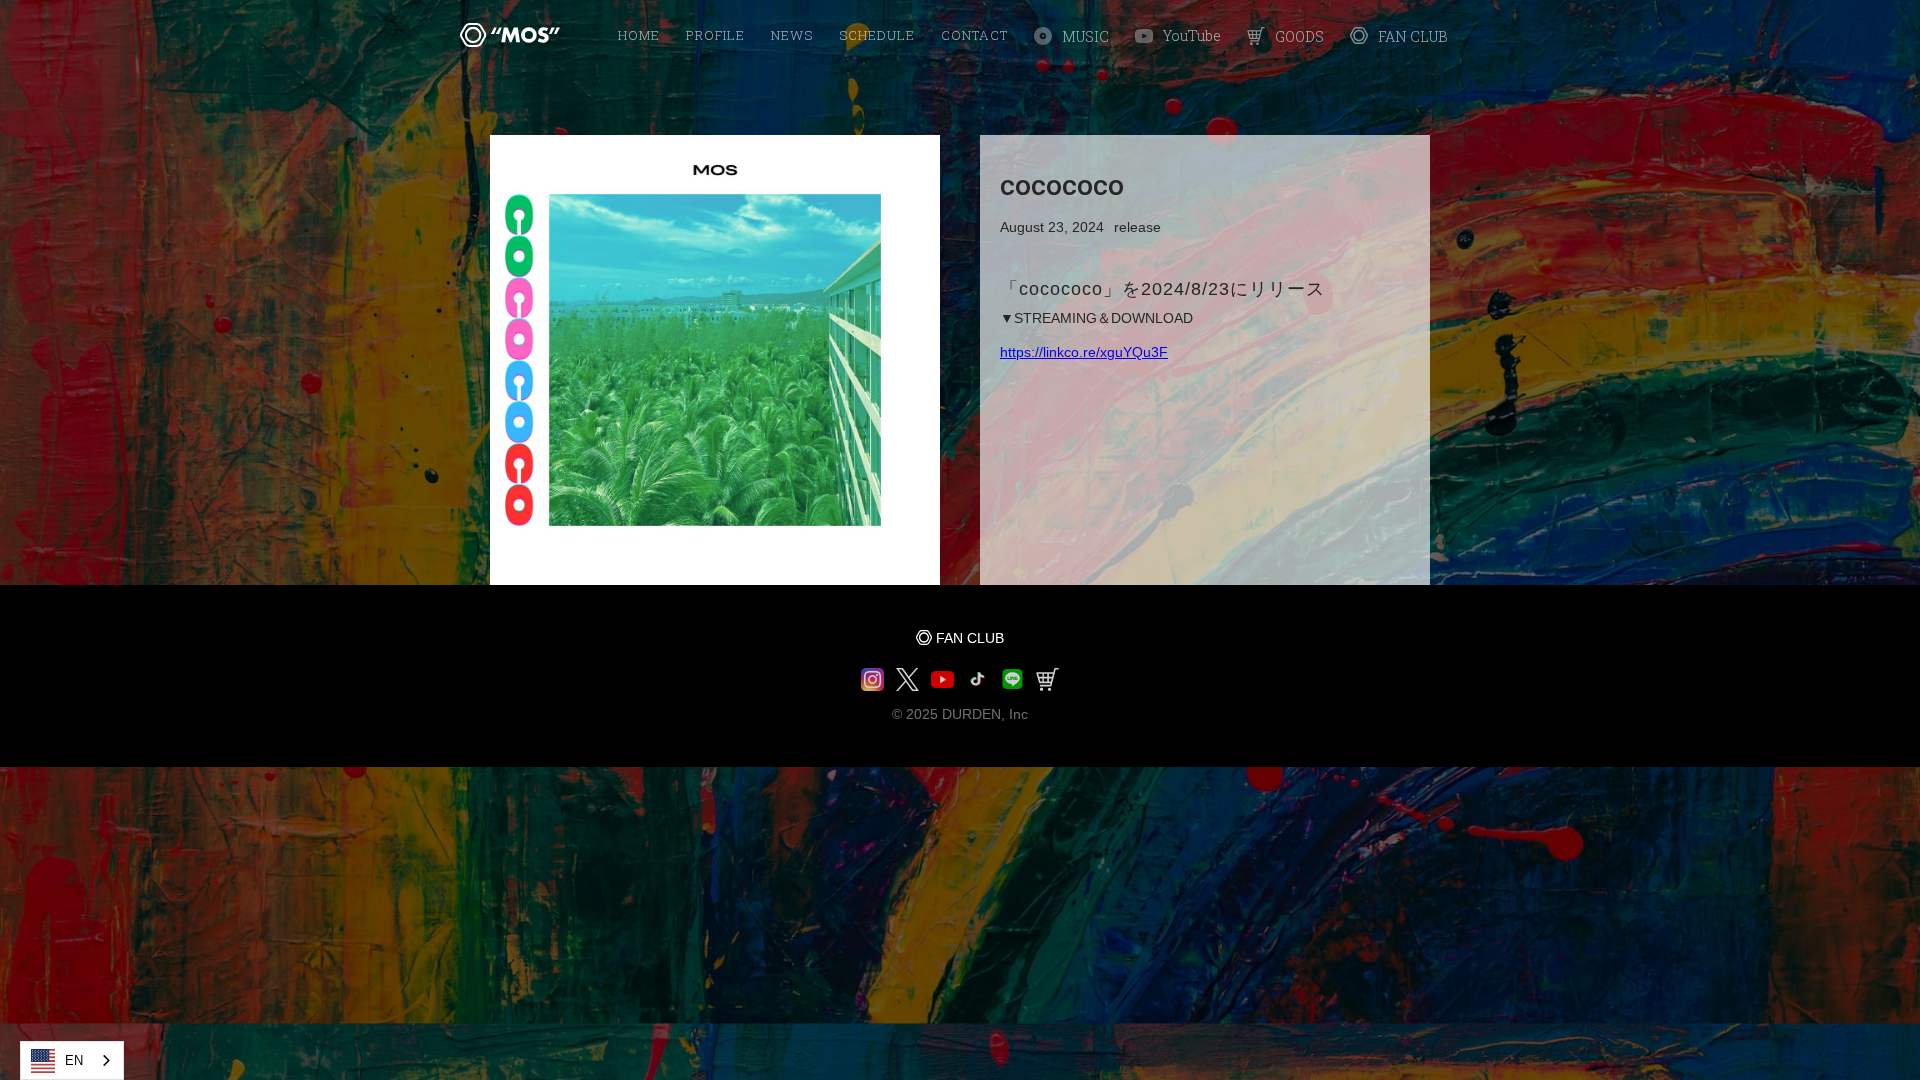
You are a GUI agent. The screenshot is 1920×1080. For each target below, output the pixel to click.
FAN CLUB (970, 638)
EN (74, 1060)
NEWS (792, 35)
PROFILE (715, 35)
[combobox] (72, 1060)
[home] (510, 35)
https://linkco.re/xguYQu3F (1084, 352)
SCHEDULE (877, 35)
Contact (974, 35)
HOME (639, 35)
